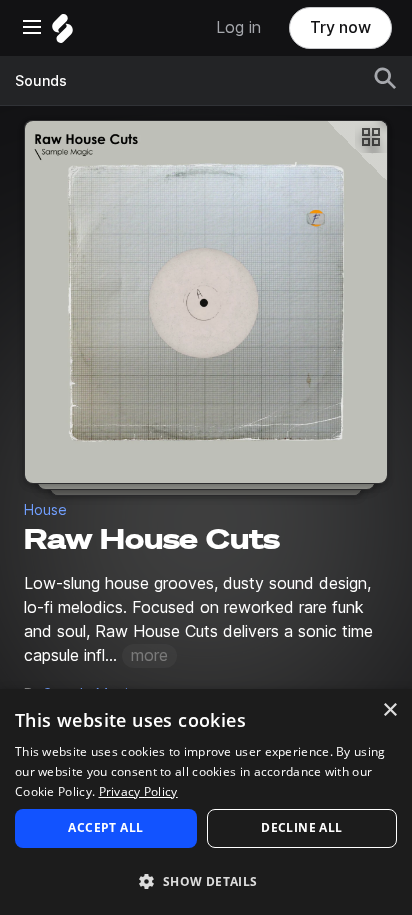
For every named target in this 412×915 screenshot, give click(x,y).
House (45, 510)
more (149, 655)
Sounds (41, 81)
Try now (340, 27)
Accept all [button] (105, 827)
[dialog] (206, 802)
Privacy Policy (138, 791)
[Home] (62, 33)
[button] (206, 880)
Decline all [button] (301, 827)
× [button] (389, 710)
